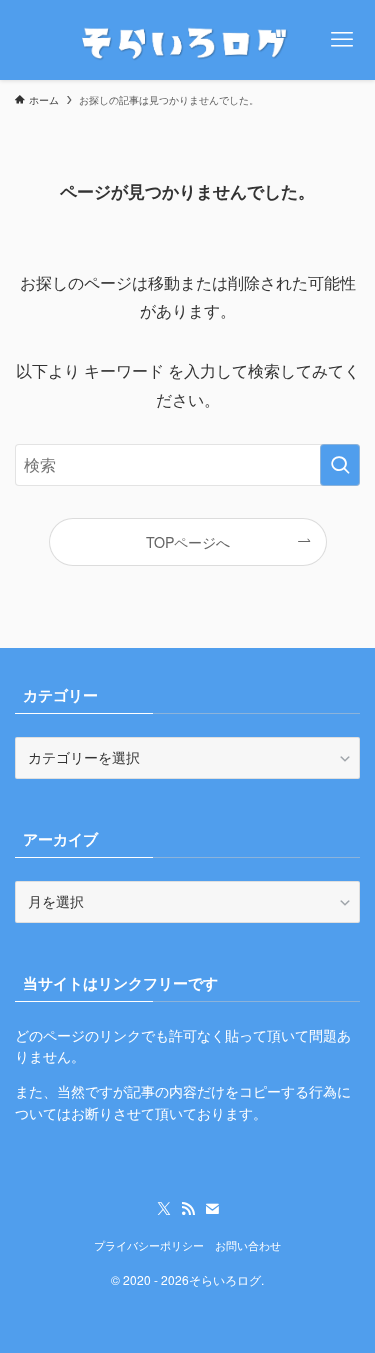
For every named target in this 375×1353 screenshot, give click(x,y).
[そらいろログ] (187, 40)
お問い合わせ (248, 1245)
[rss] (188, 1209)
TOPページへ (188, 542)
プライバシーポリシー (149, 1245)
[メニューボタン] (342, 40)
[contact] (212, 1209)
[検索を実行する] (340, 465)
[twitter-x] (164, 1209)
